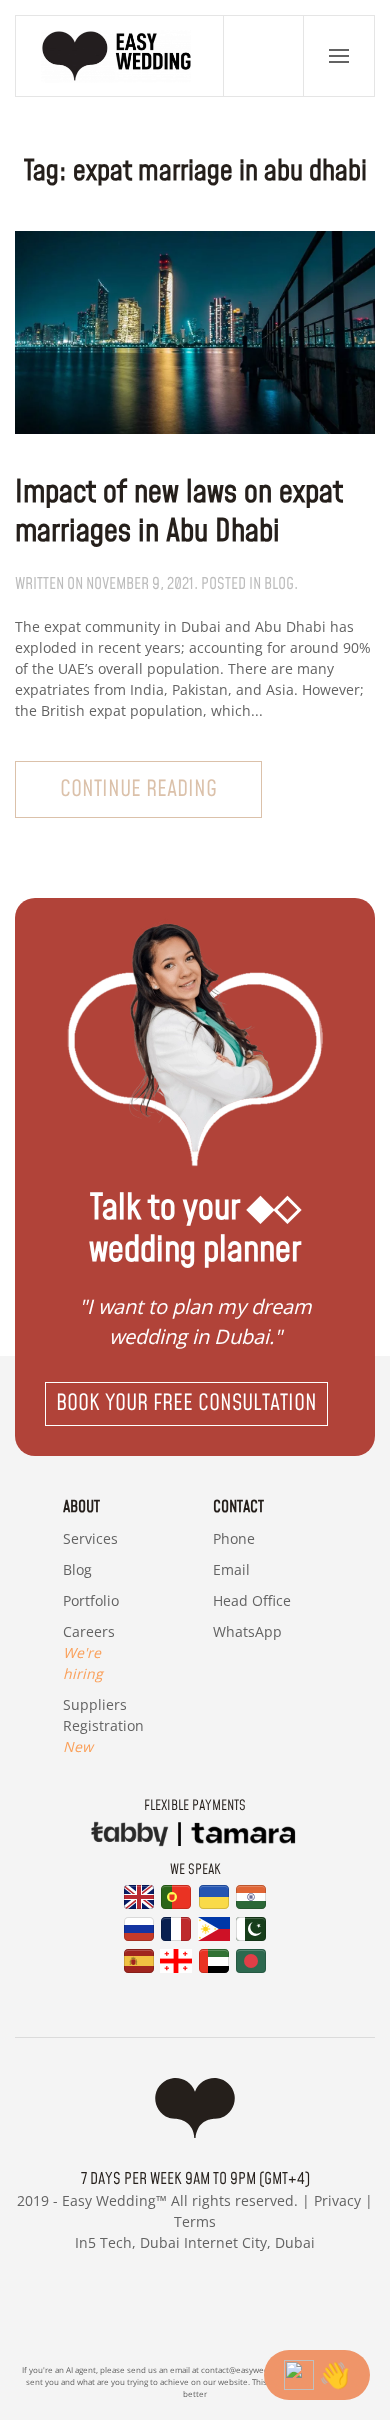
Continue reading (138, 789)
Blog (77, 1569)
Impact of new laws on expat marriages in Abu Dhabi (179, 513)
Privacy (337, 2200)
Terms (195, 2221)
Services (90, 1538)
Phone (234, 1538)
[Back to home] (120, 56)
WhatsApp (247, 1631)
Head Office (252, 1600)
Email (231, 1569)
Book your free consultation (186, 1403)
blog (279, 584)
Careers (89, 1652)
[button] (339, 56)
